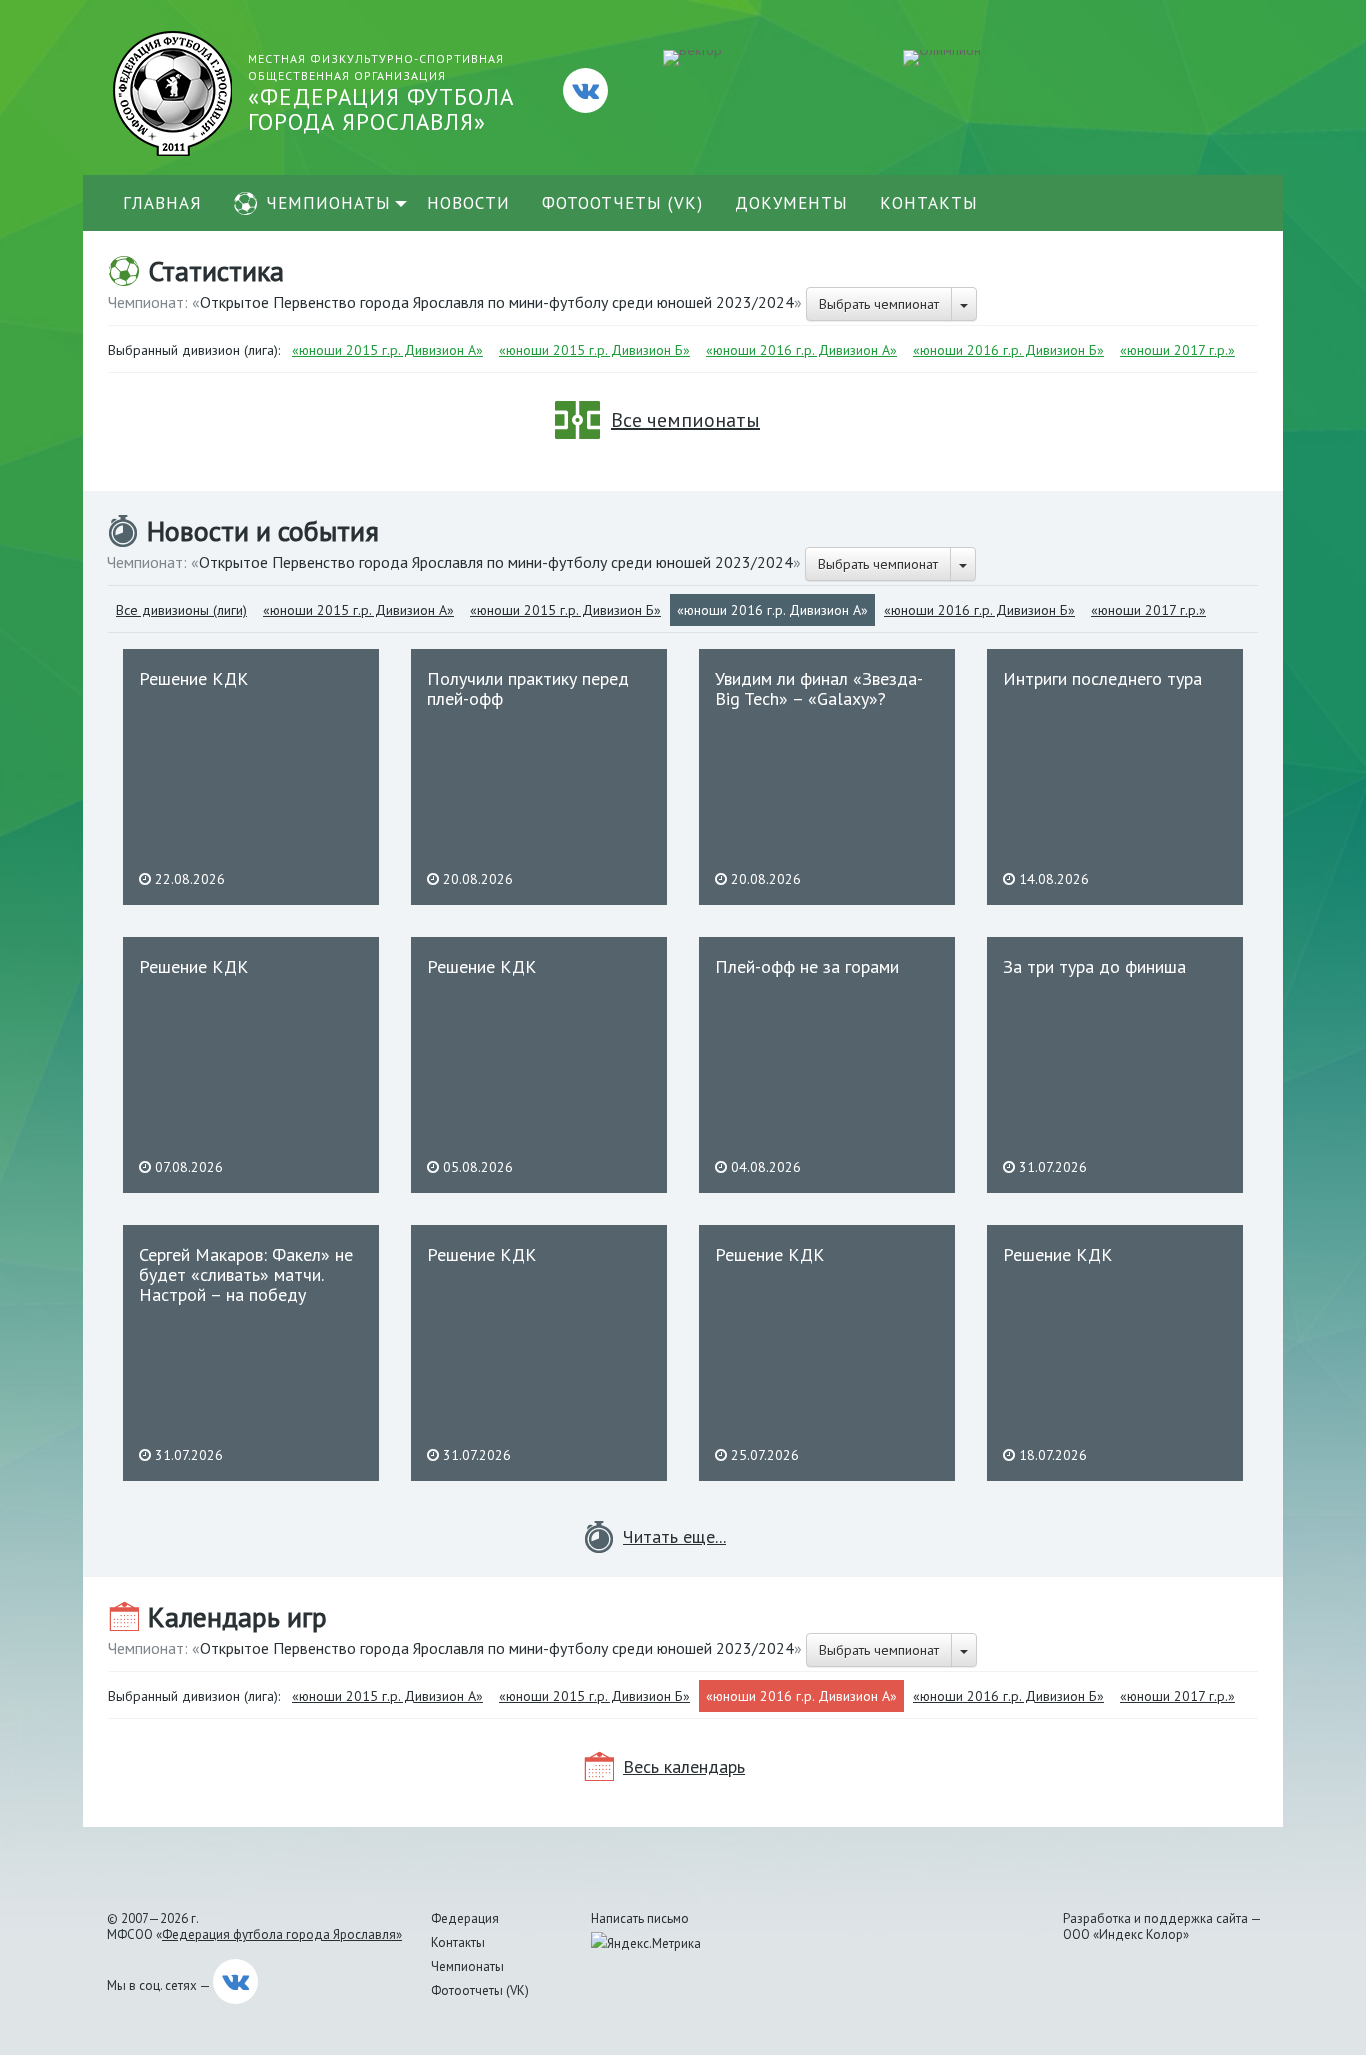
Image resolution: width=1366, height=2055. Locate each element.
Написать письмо (640, 1918)
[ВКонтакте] (585, 90)
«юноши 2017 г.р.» (1177, 350)
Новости (468, 203)
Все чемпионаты (685, 420)
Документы (791, 203)
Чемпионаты (328, 203)
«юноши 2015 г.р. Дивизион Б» (594, 350)
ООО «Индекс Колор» (1126, 1934)
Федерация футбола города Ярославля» (282, 1934)
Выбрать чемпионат (879, 304)
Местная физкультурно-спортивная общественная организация (381, 93)
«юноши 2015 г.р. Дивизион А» (387, 350)
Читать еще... (674, 1536)
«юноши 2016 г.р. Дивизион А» (801, 350)
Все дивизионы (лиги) (181, 610)
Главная (162, 203)
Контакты (929, 203)
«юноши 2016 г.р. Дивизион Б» (1008, 350)
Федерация (465, 1918)
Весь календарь (684, 1766)
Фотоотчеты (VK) (622, 203)
